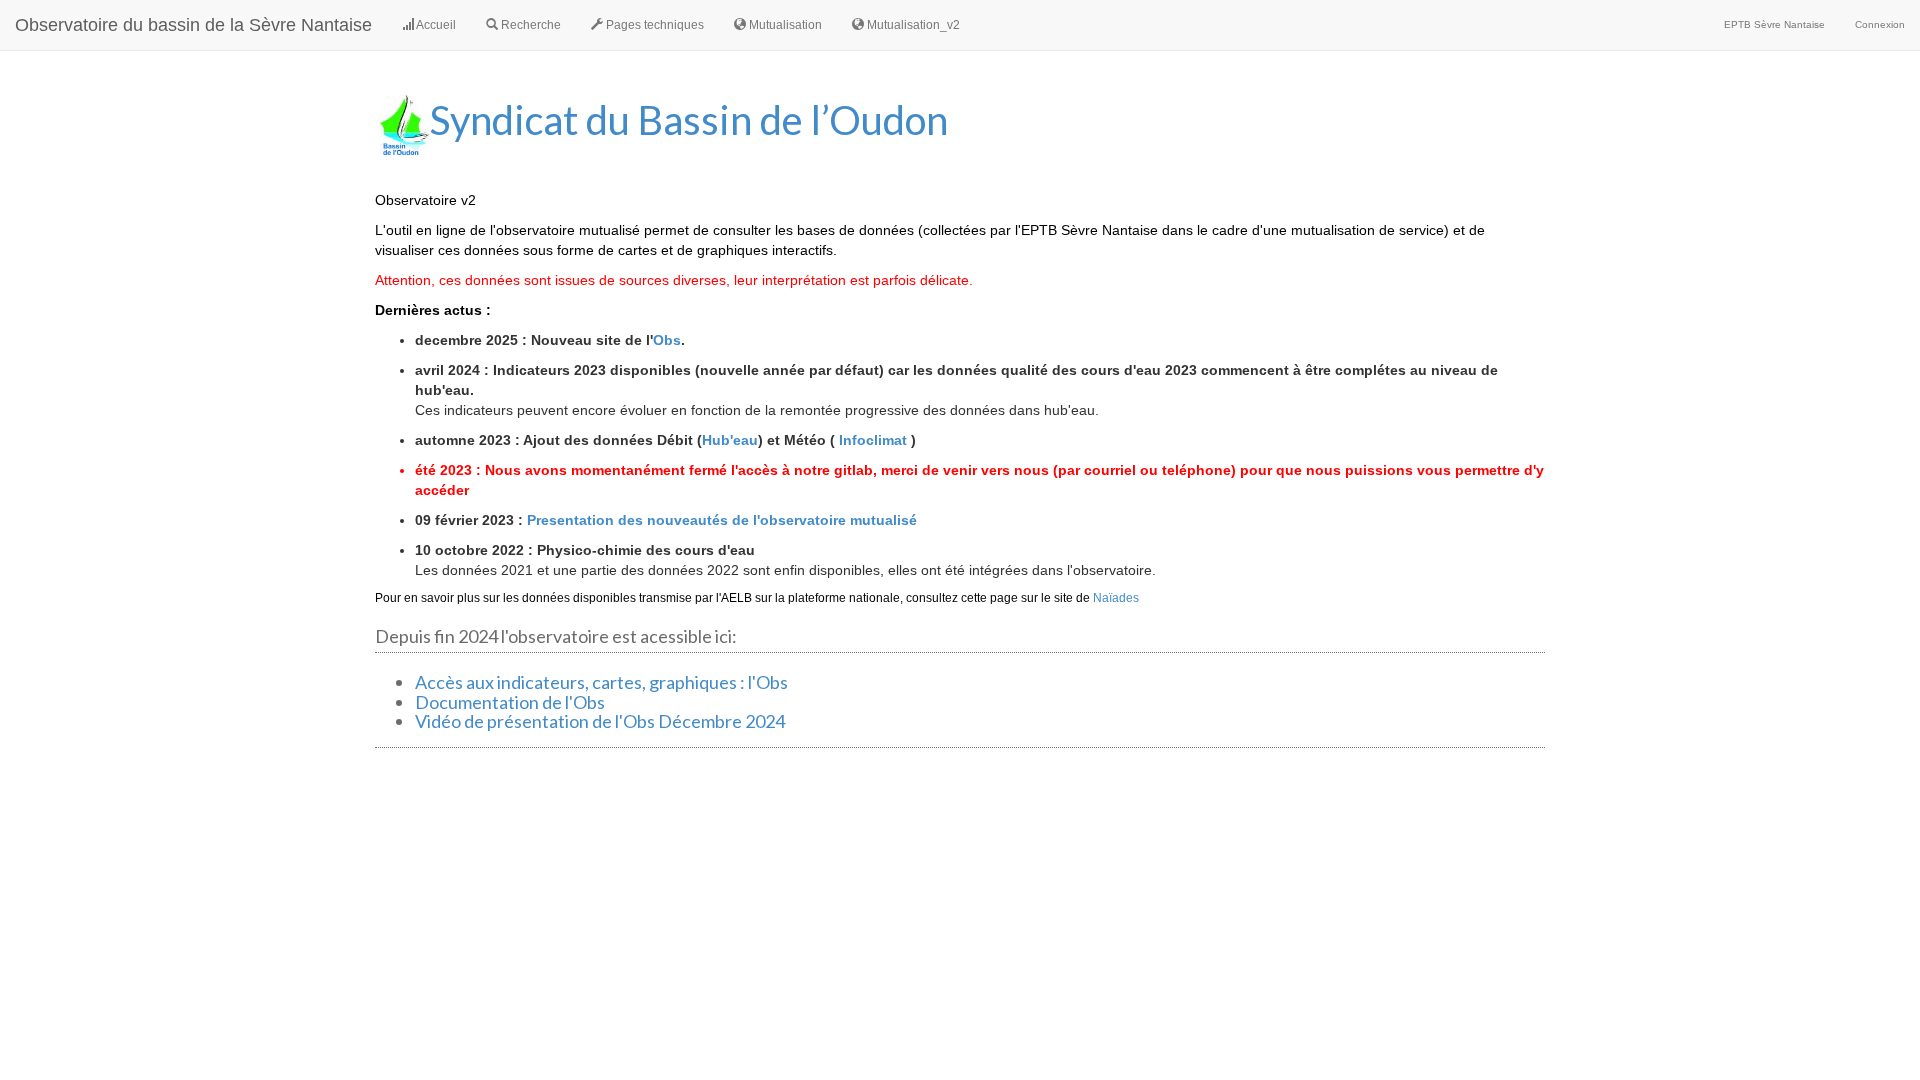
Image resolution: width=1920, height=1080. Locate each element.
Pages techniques (653, 25)
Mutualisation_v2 (912, 25)
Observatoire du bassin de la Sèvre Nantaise (193, 25)
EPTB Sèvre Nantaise (1774, 24)
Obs (667, 340)
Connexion (1880, 24)
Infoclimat (873, 440)
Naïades (1116, 598)
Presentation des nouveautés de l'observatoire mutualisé (722, 520)
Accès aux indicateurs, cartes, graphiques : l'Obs (601, 682)
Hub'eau (730, 440)
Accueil (435, 25)
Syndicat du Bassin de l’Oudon (689, 120)
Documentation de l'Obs (510, 702)
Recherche (529, 25)
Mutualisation (784, 25)
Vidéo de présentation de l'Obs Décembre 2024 (600, 721)
